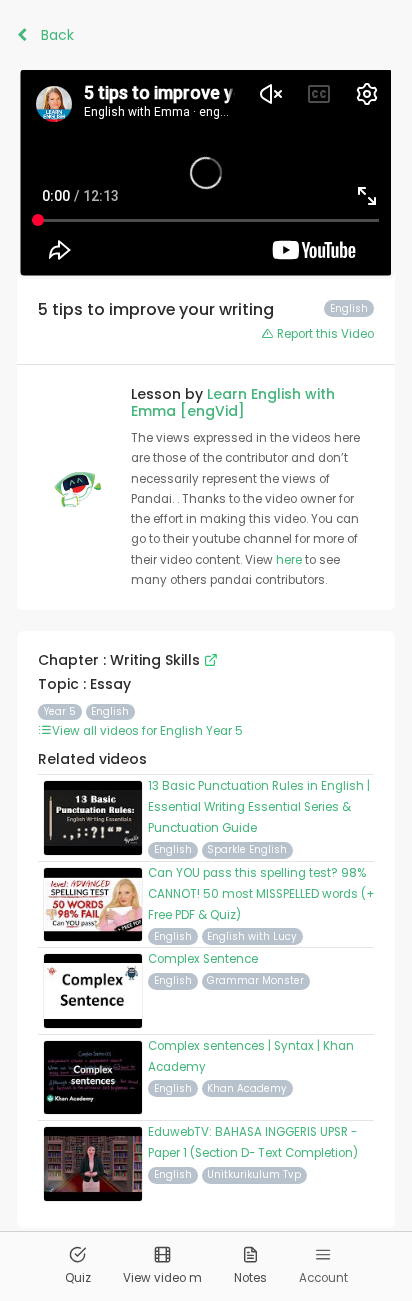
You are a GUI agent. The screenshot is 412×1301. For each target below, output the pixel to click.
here (290, 560)
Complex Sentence (203, 959)
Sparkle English (247, 849)
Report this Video (324, 334)
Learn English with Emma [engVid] (233, 402)
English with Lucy (252, 936)
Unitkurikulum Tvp (254, 1174)
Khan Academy (247, 1088)
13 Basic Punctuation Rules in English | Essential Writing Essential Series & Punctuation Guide (259, 807)
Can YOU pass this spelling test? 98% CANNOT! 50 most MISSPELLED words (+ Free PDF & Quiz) (261, 894)
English (110, 711)
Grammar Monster (255, 980)
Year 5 (60, 711)
